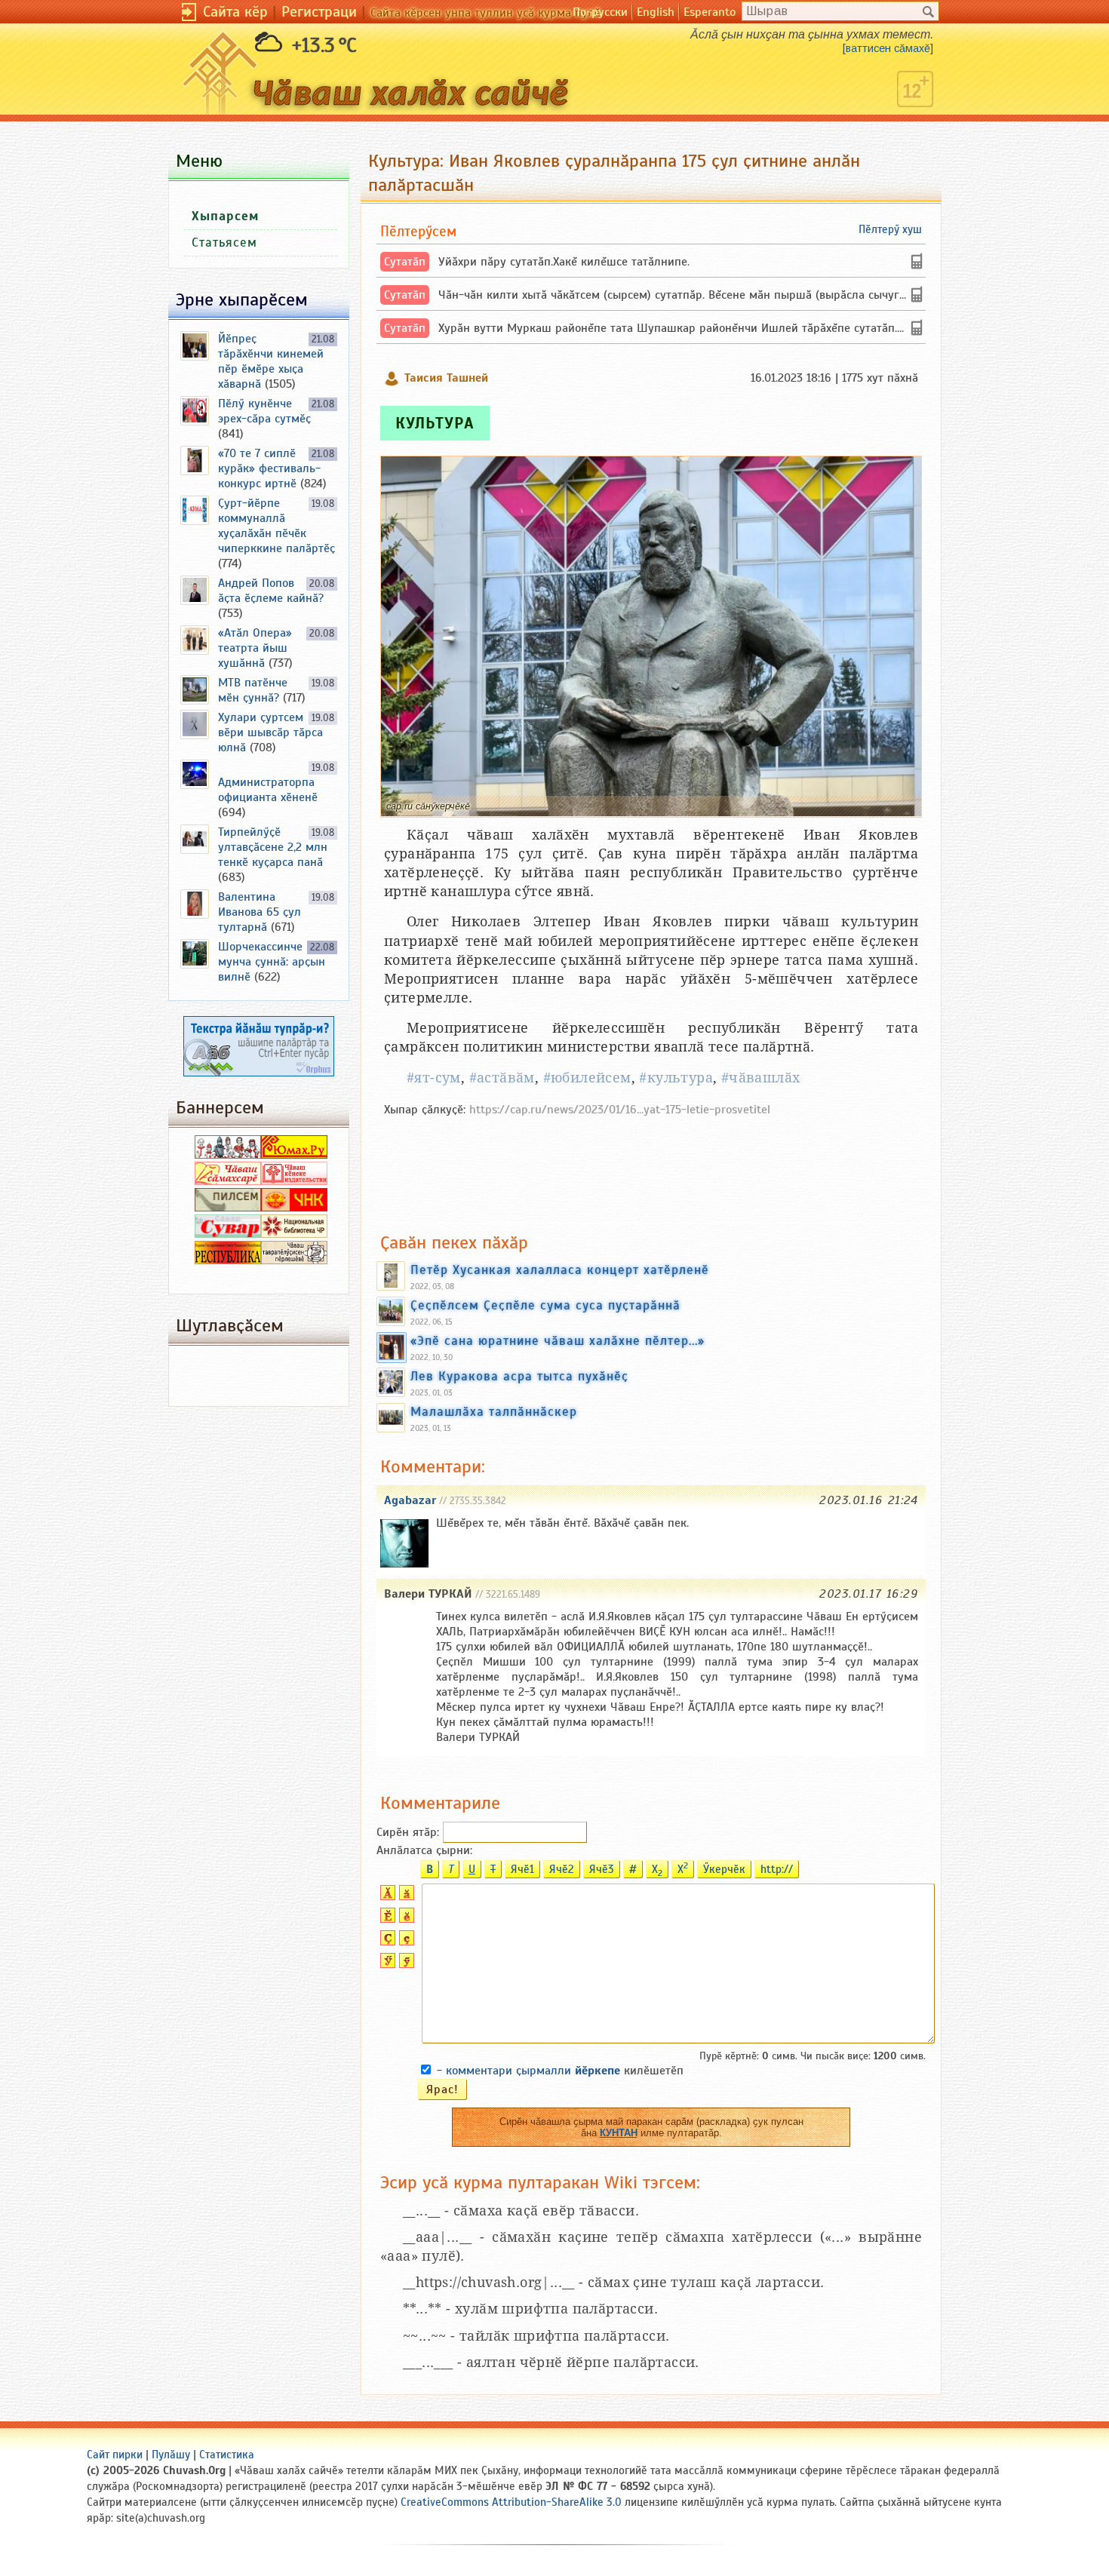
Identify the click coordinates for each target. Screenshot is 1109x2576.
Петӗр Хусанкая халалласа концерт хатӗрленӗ (560, 1270)
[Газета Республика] (228, 1260)
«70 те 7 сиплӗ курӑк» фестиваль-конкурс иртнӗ (269, 468)
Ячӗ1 (522, 1869)
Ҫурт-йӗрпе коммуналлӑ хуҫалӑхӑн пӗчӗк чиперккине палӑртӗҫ (276, 526)
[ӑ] (405, 1896)
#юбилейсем (587, 1078)
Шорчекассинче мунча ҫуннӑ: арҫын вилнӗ (272, 962)
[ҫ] (405, 1942)
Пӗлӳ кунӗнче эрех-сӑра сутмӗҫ (264, 411)
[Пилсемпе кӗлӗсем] (228, 1208)
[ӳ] (405, 1964)
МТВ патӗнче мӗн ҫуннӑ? (253, 690)
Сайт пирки (115, 2455)
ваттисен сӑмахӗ (888, 48)
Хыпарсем (225, 216)
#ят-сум (434, 1078)
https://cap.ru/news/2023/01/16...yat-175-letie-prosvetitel (620, 1110)
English (656, 12)
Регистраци (319, 12)
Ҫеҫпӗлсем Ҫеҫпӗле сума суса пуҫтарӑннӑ (545, 1305)
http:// (777, 1869)
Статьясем (224, 243)
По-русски (600, 12)
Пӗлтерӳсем (418, 231)
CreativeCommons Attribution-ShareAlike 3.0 (511, 2502)
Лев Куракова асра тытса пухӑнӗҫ (519, 1376)
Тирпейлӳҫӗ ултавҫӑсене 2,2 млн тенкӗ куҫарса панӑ (273, 847)
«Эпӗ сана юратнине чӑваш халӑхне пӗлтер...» (558, 1340)
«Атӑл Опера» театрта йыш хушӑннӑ (255, 648)
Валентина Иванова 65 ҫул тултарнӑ (260, 912)
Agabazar (410, 1500)
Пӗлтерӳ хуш (890, 229)
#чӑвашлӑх (761, 1078)
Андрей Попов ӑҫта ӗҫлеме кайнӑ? (271, 591)
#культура (676, 1078)
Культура (435, 423)
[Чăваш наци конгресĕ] (294, 1208)
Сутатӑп (405, 262)
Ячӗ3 (602, 1869)
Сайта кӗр (235, 12)
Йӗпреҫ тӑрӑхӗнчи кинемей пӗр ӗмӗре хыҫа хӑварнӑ (271, 361)
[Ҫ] (386, 1942)
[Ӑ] (386, 1896)
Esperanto (710, 12)
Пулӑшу (171, 2455)
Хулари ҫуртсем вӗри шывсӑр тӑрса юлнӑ (270, 732)
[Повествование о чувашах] (228, 1155)
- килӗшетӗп (560, 2071)
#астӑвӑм (502, 1078)
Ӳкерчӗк (724, 1869)
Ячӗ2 (562, 1869)
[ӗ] (405, 1919)
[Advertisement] (651, 1167)
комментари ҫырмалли (533, 2071)
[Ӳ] (386, 1964)
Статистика (227, 2455)
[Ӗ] (386, 1919)
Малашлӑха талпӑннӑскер (494, 1411)
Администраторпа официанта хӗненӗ (268, 790)
